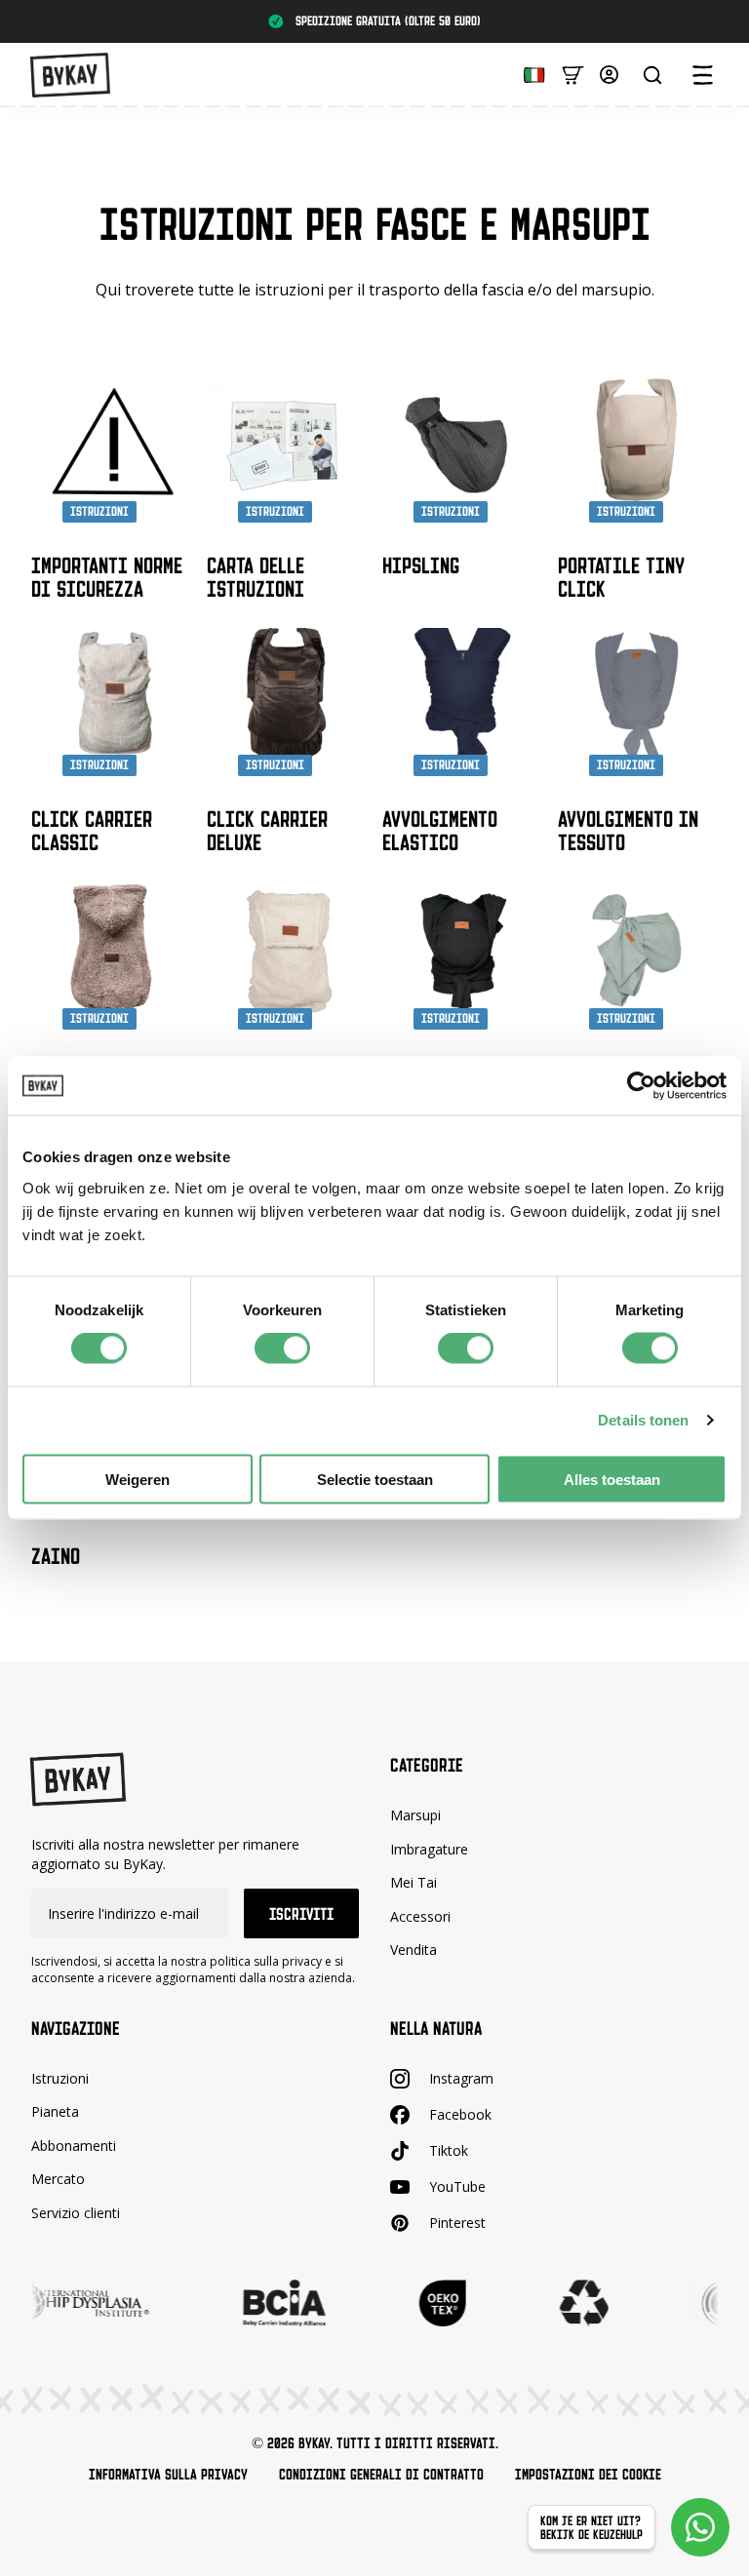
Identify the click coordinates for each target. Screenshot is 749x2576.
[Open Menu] (702, 75)
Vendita (414, 1951)
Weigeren (138, 1479)
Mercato (58, 2180)
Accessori (420, 1916)
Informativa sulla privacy (168, 2475)
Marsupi (415, 1815)
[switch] (282, 1348)
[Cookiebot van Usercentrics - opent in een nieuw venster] (641, 1086)
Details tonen (643, 1420)
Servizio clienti (76, 2213)
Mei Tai (414, 1883)
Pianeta (55, 2112)
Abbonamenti (74, 2146)
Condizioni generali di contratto (381, 2475)
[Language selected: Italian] (530, 74)
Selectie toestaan (375, 1479)
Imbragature (429, 1849)
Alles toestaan (612, 1479)
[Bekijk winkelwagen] (573, 74)
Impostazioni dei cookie (588, 2475)
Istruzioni (60, 2078)
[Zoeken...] (652, 75)
